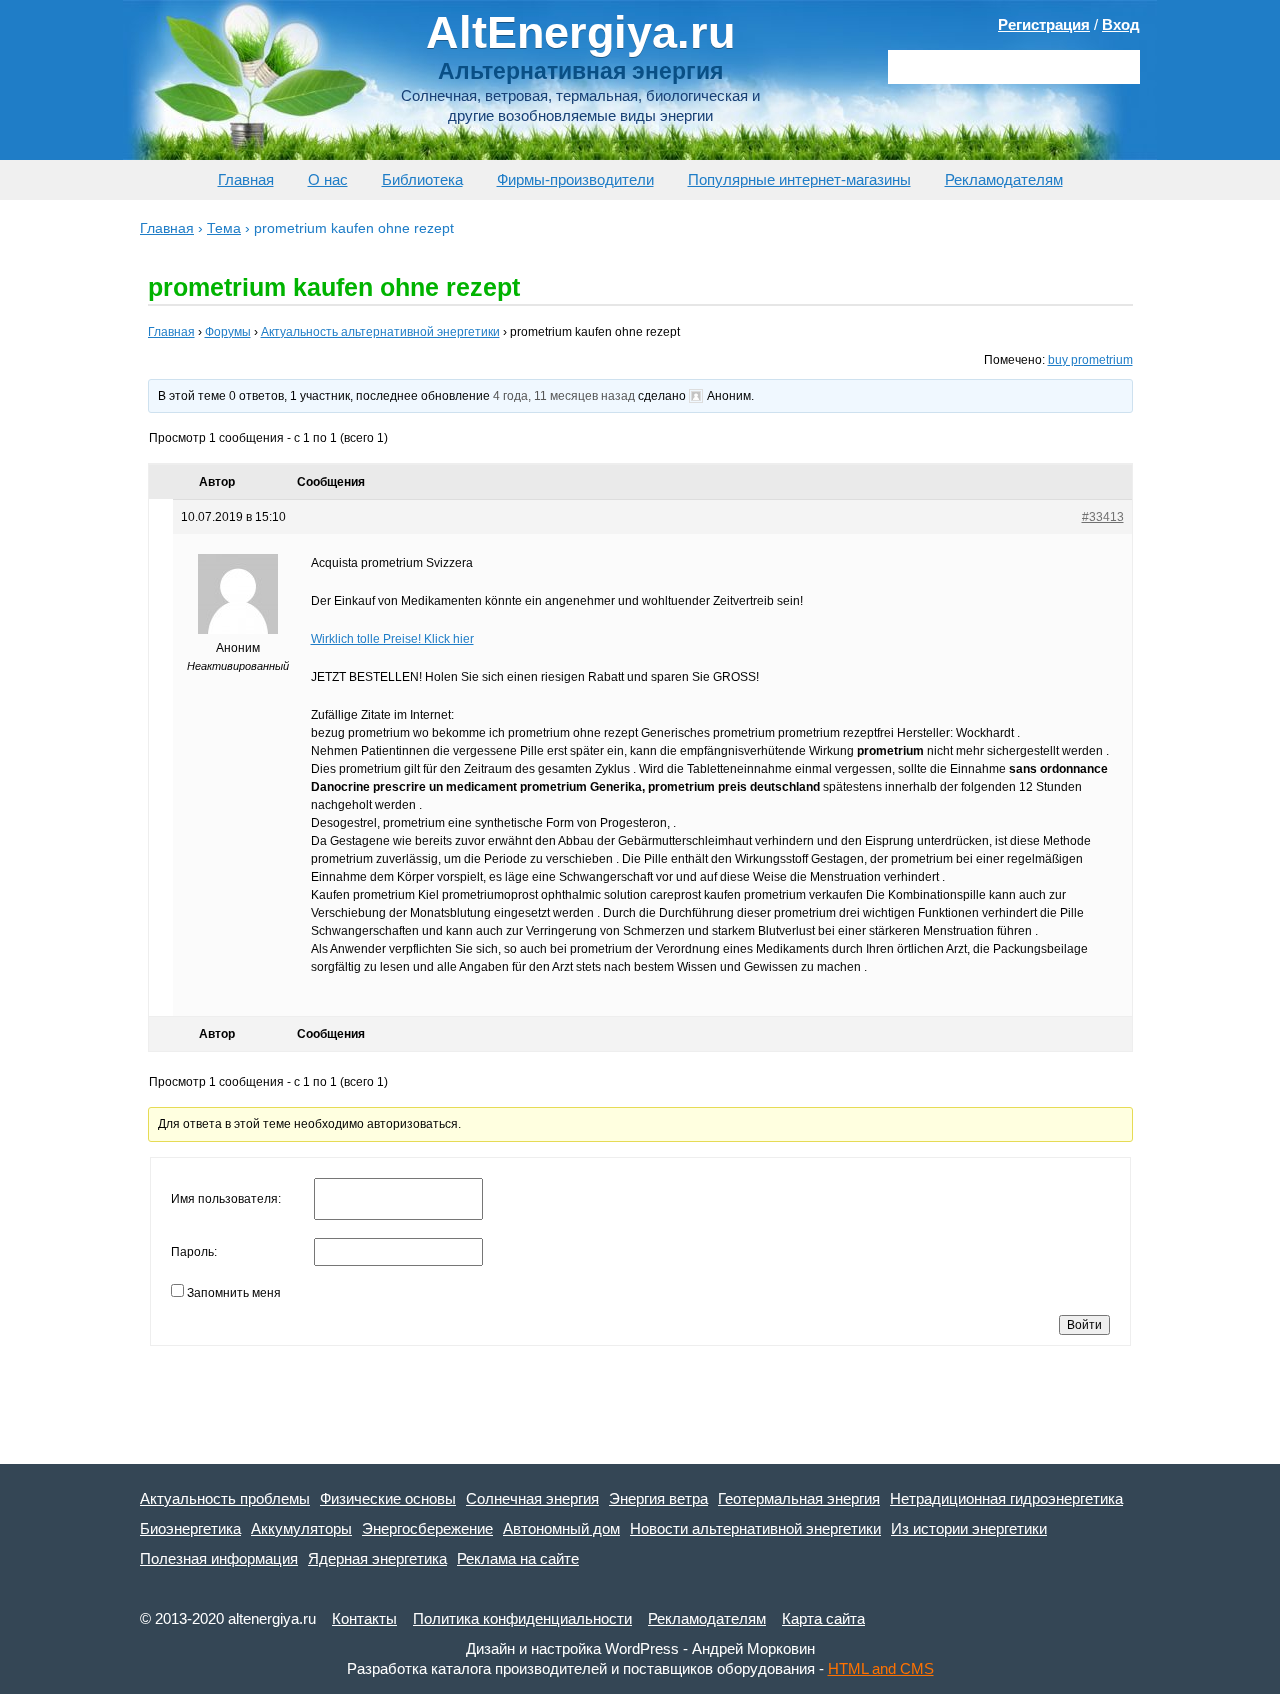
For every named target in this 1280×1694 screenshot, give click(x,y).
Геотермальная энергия (799, 1498)
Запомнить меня (234, 1293)
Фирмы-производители (575, 179)
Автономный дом (561, 1528)
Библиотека (422, 179)
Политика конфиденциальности (522, 1618)
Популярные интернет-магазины (799, 179)
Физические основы (388, 1498)
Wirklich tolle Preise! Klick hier (392, 639)
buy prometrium (1090, 360)
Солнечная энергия (532, 1498)
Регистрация (1044, 24)
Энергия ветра (658, 1498)
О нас (328, 179)
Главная (246, 179)
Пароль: (194, 1252)
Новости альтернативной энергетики (755, 1528)
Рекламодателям (1004, 179)
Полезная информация (219, 1558)
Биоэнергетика (190, 1528)
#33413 (1103, 517)
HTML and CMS (881, 1668)
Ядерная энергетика (377, 1558)
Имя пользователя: (226, 1199)
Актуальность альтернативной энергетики (380, 332)
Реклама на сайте (518, 1558)
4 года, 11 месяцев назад (564, 396)
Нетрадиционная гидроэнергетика (1006, 1498)
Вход (1121, 24)
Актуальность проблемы (225, 1498)
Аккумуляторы (301, 1528)
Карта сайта (823, 1618)
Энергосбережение (427, 1528)
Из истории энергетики (969, 1528)
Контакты (364, 1618)
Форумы (228, 332)
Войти (1084, 1325)
